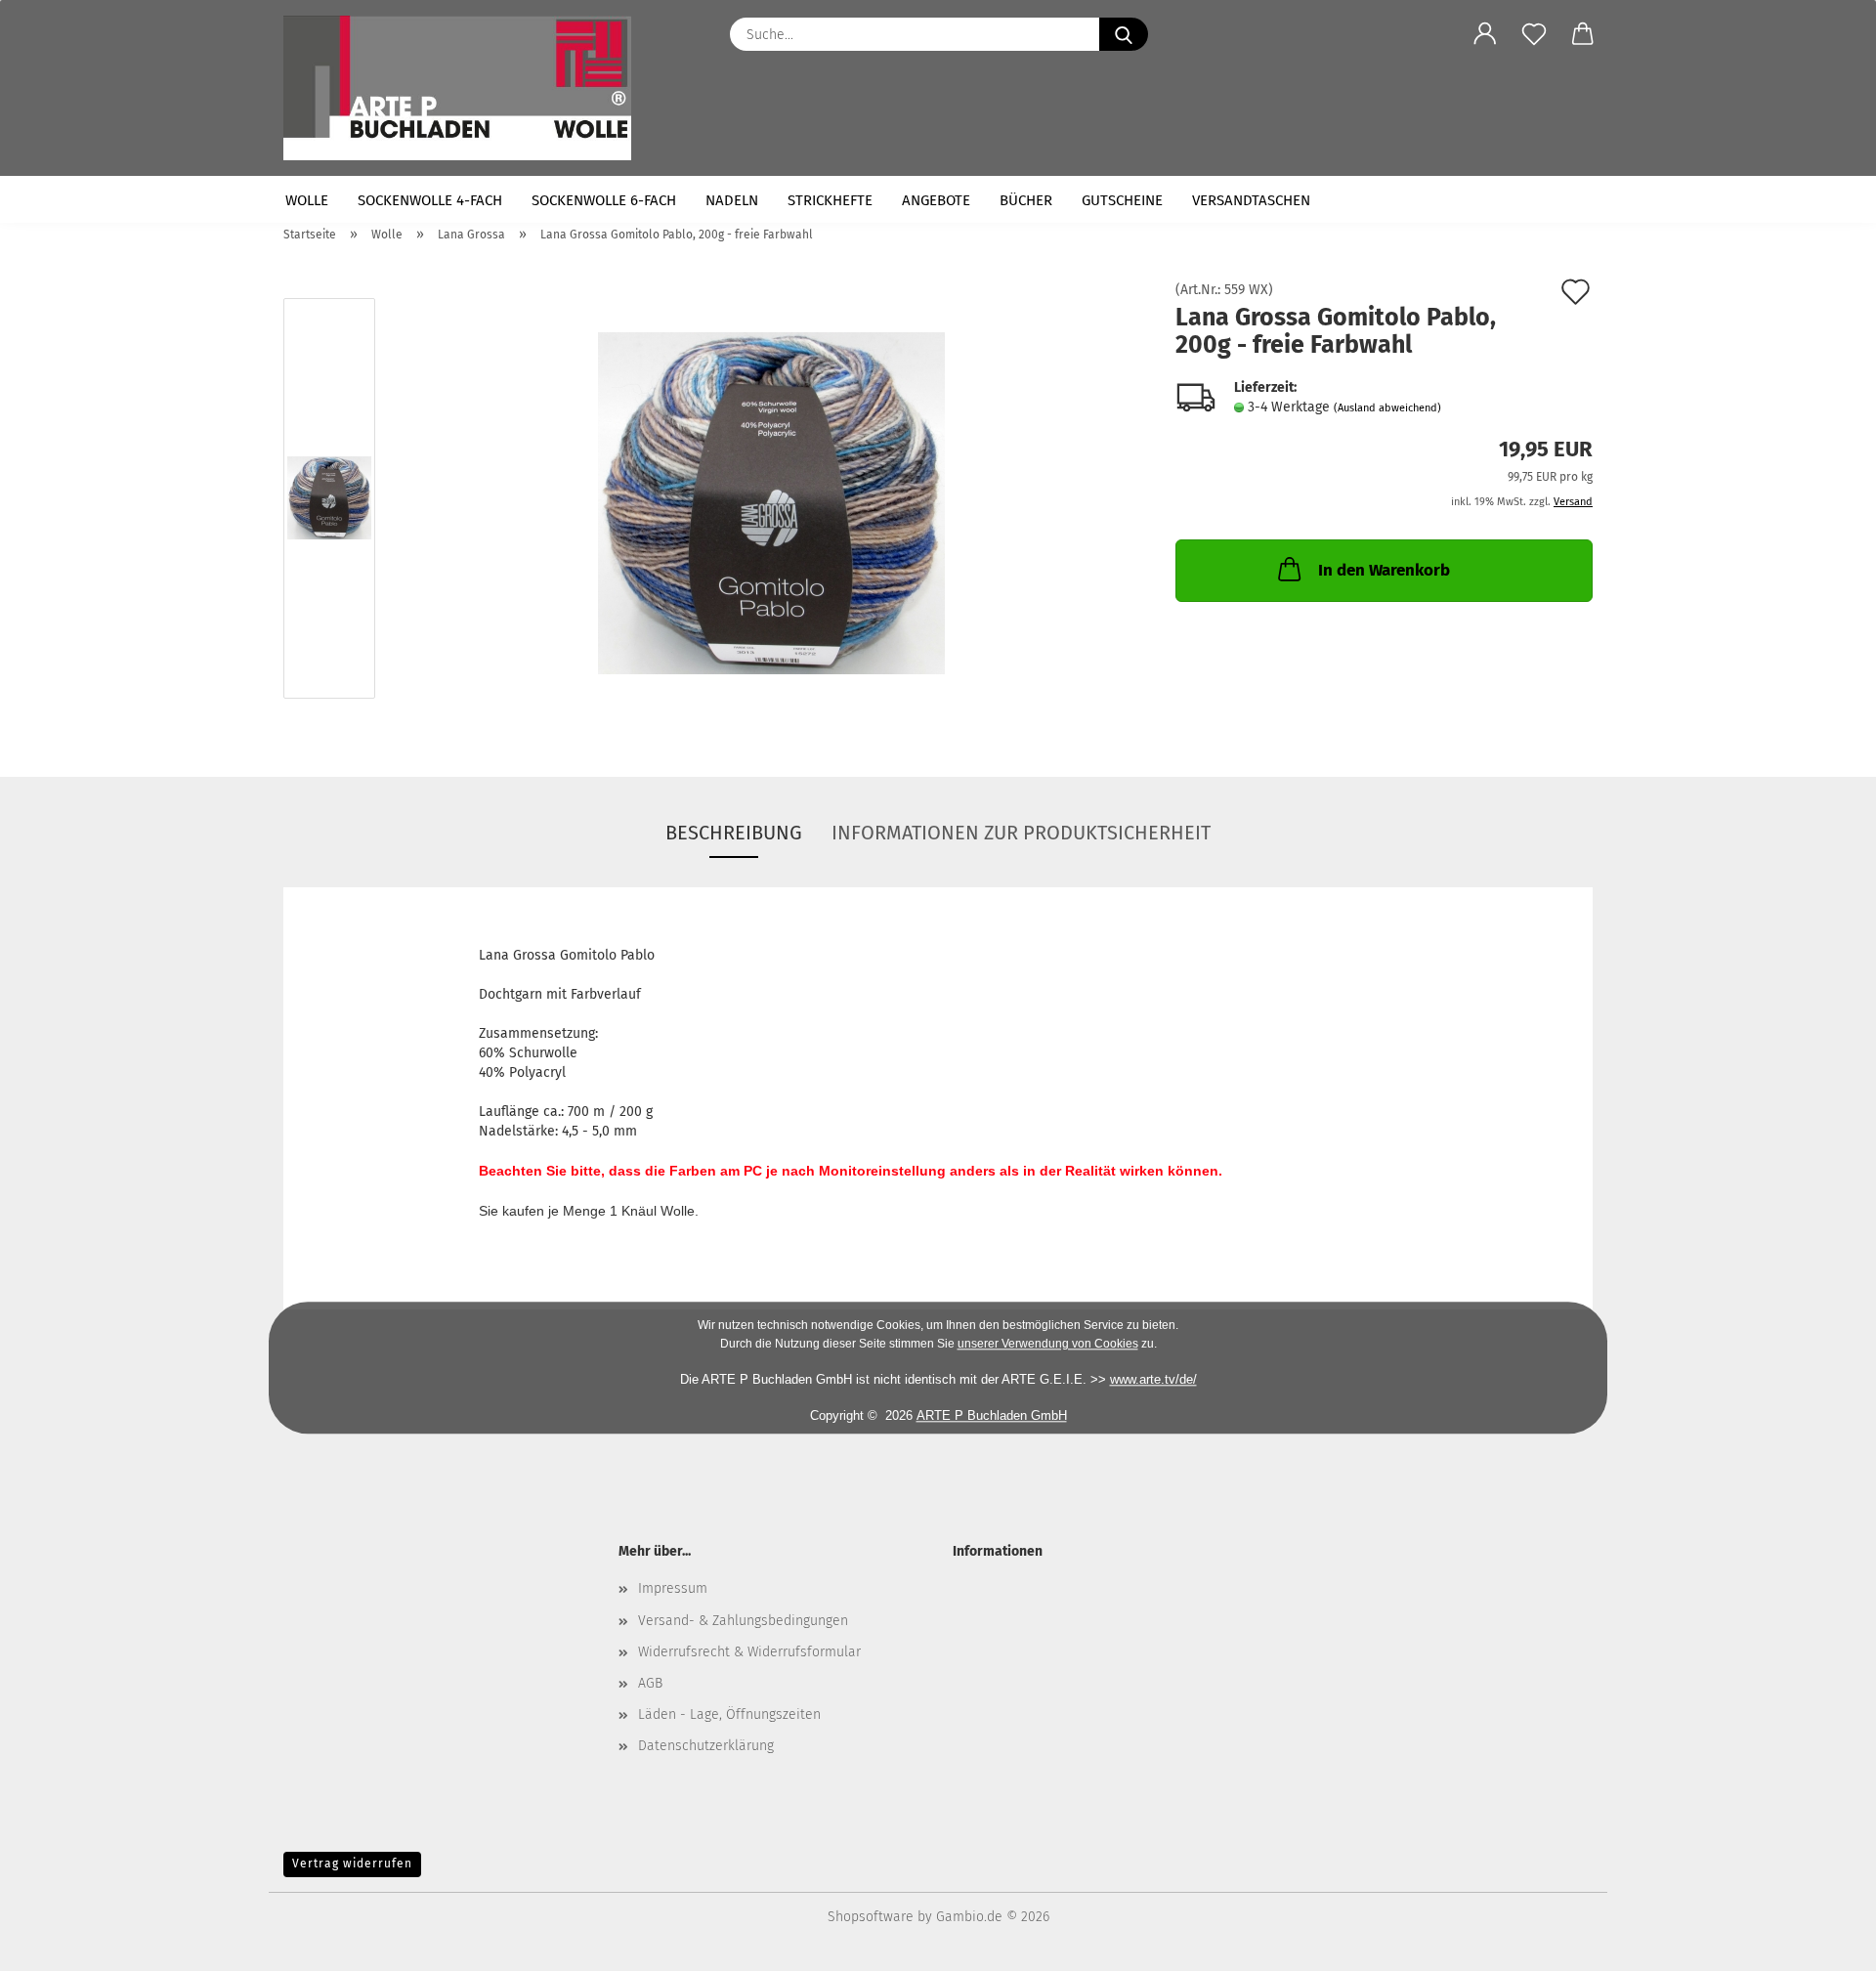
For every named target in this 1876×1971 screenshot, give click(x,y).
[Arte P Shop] (465, 88)
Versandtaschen (1251, 200)
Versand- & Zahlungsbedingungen (743, 1621)
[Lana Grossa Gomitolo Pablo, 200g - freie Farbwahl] (771, 503)
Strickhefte (830, 200)
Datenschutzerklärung (706, 1746)
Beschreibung (734, 833)
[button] (1485, 34)
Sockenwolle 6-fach (604, 200)
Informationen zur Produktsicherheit (1021, 833)
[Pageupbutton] (1822, 1942)
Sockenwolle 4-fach (430, 200)
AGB (650, 1683)
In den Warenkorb (1384, 570)
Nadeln (732, 200)
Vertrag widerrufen (352, 1864)
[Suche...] (1124, 34)
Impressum (673, 1588)
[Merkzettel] (1534, 34)
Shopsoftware (871, 1917)
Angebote (936, 200)
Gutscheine (1122, 200)
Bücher (1026, 200)
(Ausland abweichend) (1387, 408)
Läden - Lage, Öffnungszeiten (729, 1714)
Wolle (307, 200)
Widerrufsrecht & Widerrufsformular (749, 1652)
